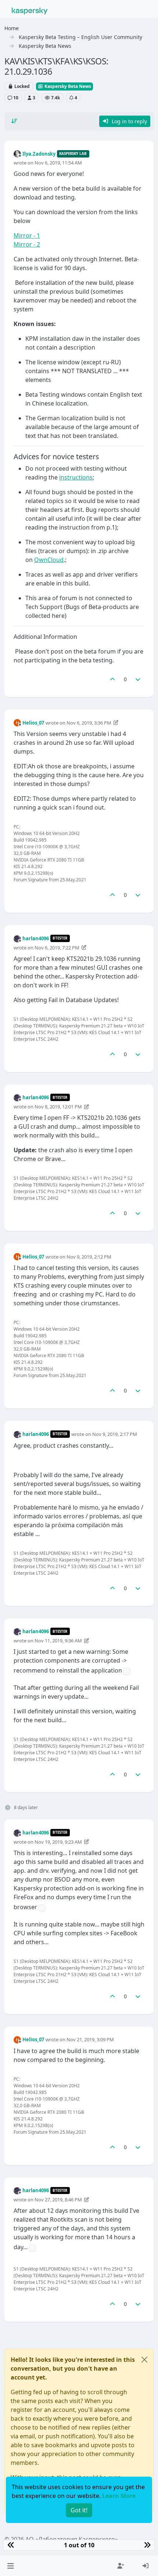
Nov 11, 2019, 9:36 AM (58, 1641)
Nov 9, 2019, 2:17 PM (115, 1434)
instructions (76, 477)
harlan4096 (36, 938)
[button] (10, 2566)
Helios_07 (33, 723)
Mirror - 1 (27, 236)
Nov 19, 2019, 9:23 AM (58, 1842)
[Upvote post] (112, 679)
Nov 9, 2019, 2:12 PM (89, 1257)
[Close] (144, 2360)
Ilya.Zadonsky (39, 154)
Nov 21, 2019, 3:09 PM (90, 2039)
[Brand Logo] (30, 10)
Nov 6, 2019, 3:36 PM (89, 723)
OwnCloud (49, 560)
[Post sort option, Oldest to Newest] (14, 121)
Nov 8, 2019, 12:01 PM (58, 1107)
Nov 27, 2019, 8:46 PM (58, 2200)
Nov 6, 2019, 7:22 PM (57, 948)
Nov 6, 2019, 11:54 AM (58, 163)
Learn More (119, 2496)
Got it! (79, 2510)
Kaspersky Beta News (67, 86)
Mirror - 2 (27, 244)
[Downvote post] (138, 679)
